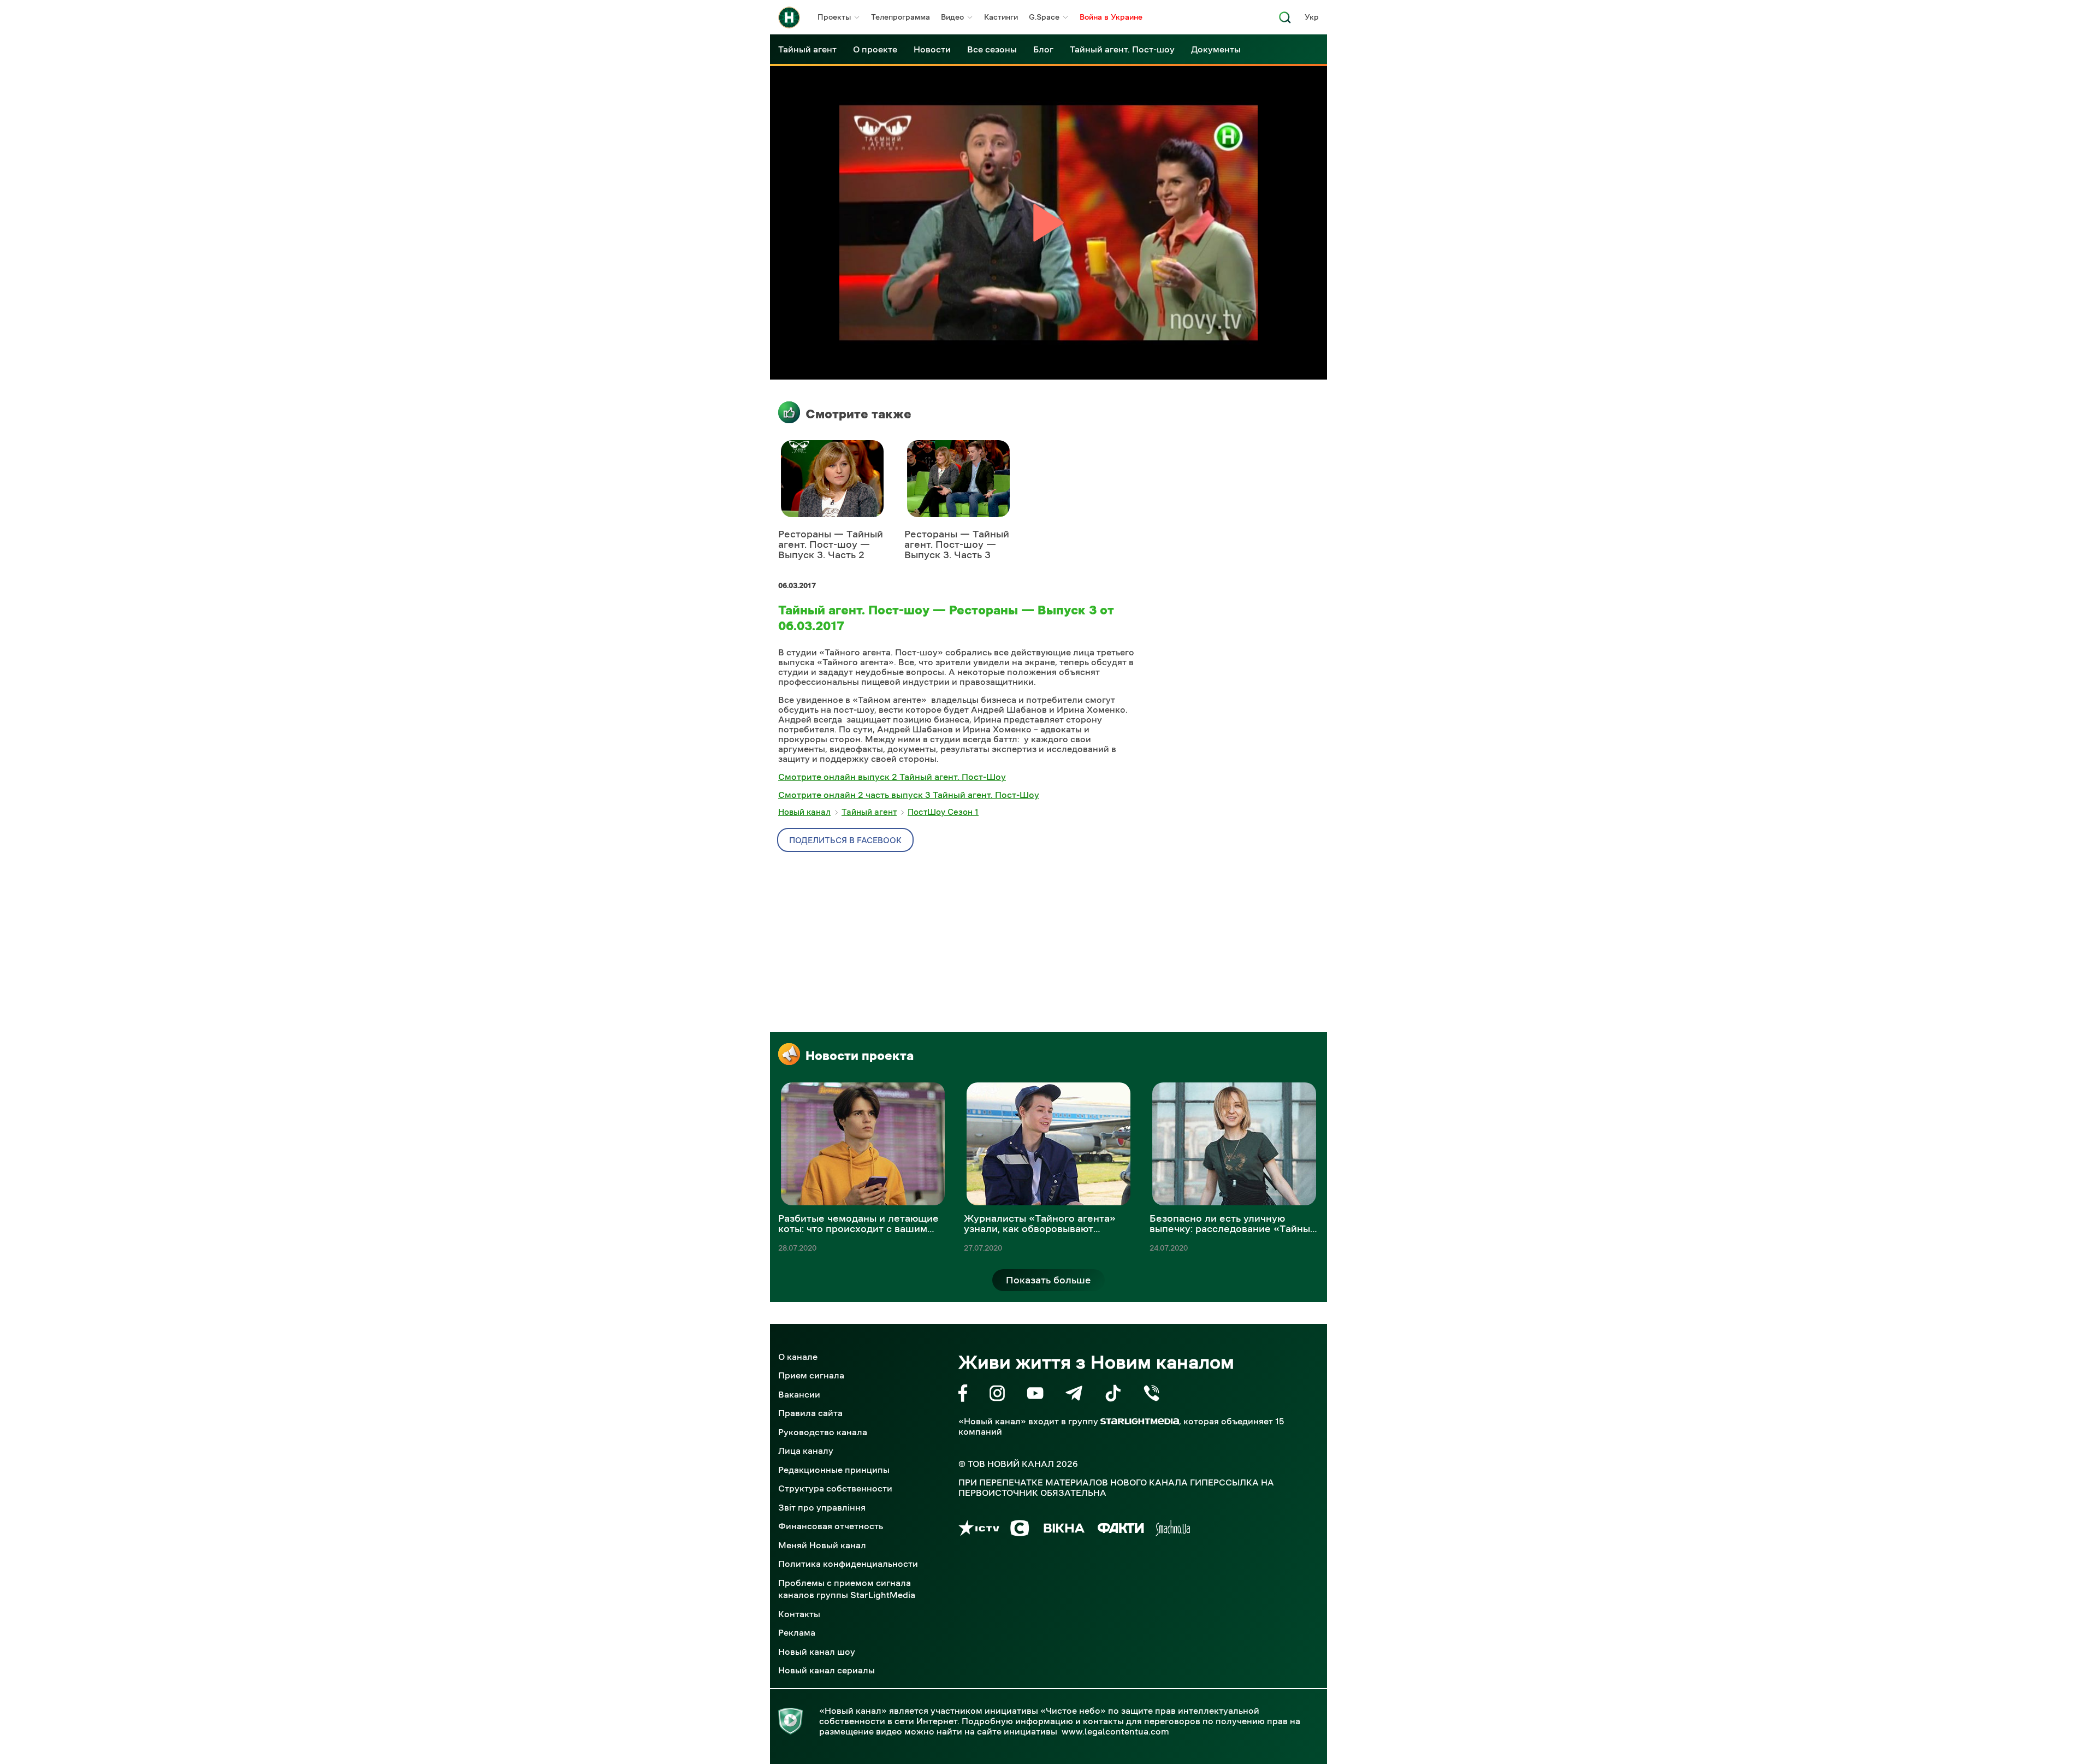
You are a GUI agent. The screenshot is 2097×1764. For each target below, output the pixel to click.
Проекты (834, 17)
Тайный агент (807, 49)
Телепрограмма (901, 17)
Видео (952, 17)
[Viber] (1151, 1395)
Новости (932, 49)
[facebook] (963, 1395)
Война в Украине (1111, 17)
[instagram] (997, 1395)
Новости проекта (860, 1056)
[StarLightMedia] (1140, 1421)
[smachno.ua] (1173, 1530)
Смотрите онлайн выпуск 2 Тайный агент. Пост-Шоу (892, 777)
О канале (798, 1357)
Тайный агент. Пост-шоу (1122, 49)
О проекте (875, 49)
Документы (1216, 49)
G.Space (1044, 17)
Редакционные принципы (834, 1470)
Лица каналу (806, 1451)
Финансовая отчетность (831, 1526)
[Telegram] (1074, 1395)
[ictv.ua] (979, 1530)
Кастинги (1001, 17)
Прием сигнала (811, 1375)
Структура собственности (835, 1488)
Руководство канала (823, 1432)
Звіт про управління (822, 1507)
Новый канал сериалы (827, 1670)
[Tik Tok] (1113, 1395)
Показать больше (1048, 1280)
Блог (1043, 49)
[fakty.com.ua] (1121, 1530)
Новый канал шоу (817, 1651)
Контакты (799, 1614)
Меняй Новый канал (822, 1545)
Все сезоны (992, 49)
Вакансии (799, 1394)
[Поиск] (1285, 20)
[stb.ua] (1020, 1530)
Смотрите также (858, 414)
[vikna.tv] (1064, 1530)
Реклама (797, 1632)
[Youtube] (1035, 1395)
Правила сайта (810, 1413)
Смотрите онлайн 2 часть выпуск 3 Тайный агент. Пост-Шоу (909, 795)
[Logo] (789, 17)
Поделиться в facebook (845, 840)
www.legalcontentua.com (1115, 1731)
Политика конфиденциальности (848, 1564)
